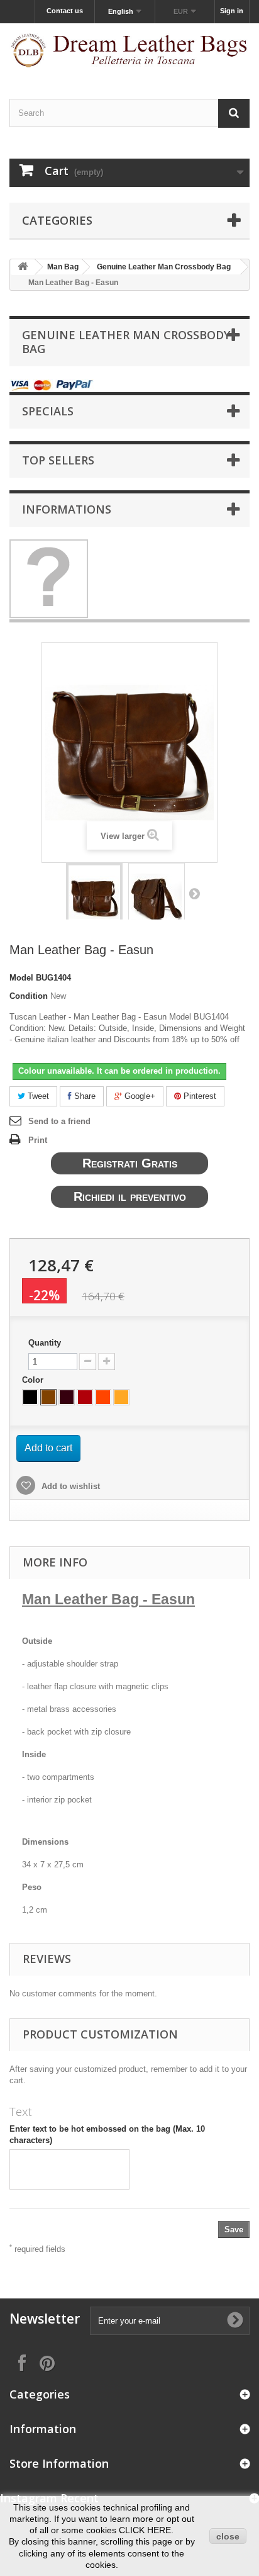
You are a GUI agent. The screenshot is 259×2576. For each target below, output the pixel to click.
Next (194, 893)
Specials (48, 411)
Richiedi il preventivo (130, 1196)
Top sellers (58, 460)
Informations (67, 509)
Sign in (232, 11)
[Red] (85, 1397)
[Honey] (121, 1397)
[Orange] (103, 1397)
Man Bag (63, 267)
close (228, 2536)
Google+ (139, 1096)
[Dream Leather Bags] (129, 50)
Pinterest (199, 1096)
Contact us (65, 11)
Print (38, 1140)
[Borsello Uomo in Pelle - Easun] (94, 899)
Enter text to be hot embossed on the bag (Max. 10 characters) (107, 2134)
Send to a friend (59, 1121)
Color (34, 1380)
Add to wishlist (69, 1486)
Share (84, 1096)
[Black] (30, 1397)
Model (21, 978)
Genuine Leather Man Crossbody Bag (164, 267)
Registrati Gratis (130, 1163)
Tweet (37, 1096)
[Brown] (48, 1397)
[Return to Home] (23, 267)
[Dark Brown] (67, 1397)
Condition (29, 996)
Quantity (45, 1343)
